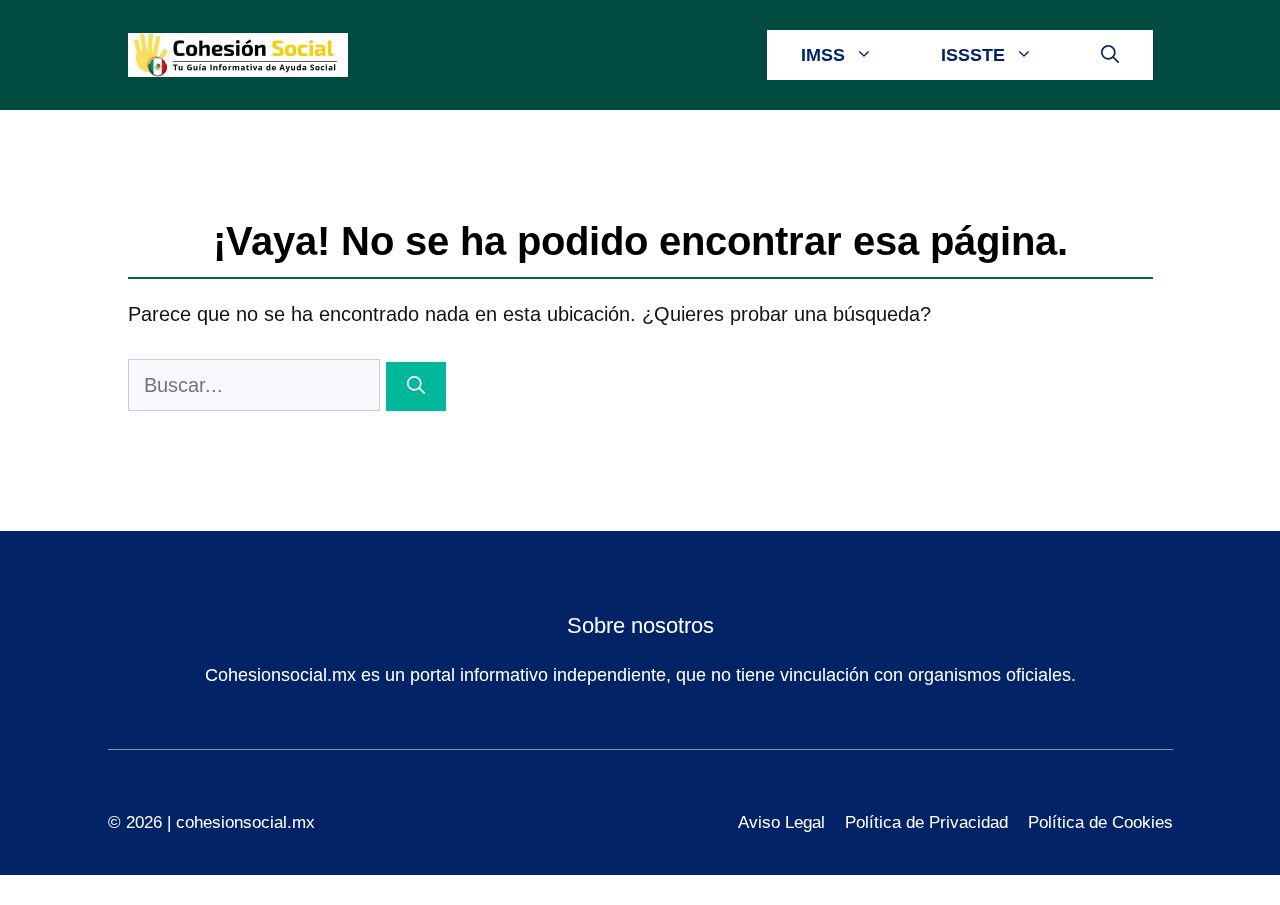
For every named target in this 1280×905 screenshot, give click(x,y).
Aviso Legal (781, 822)
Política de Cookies (1100, 822)
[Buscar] (416, 386)
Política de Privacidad (926, 822)
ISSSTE (973, 55)
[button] (1110, 55)
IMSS (823, 55)
